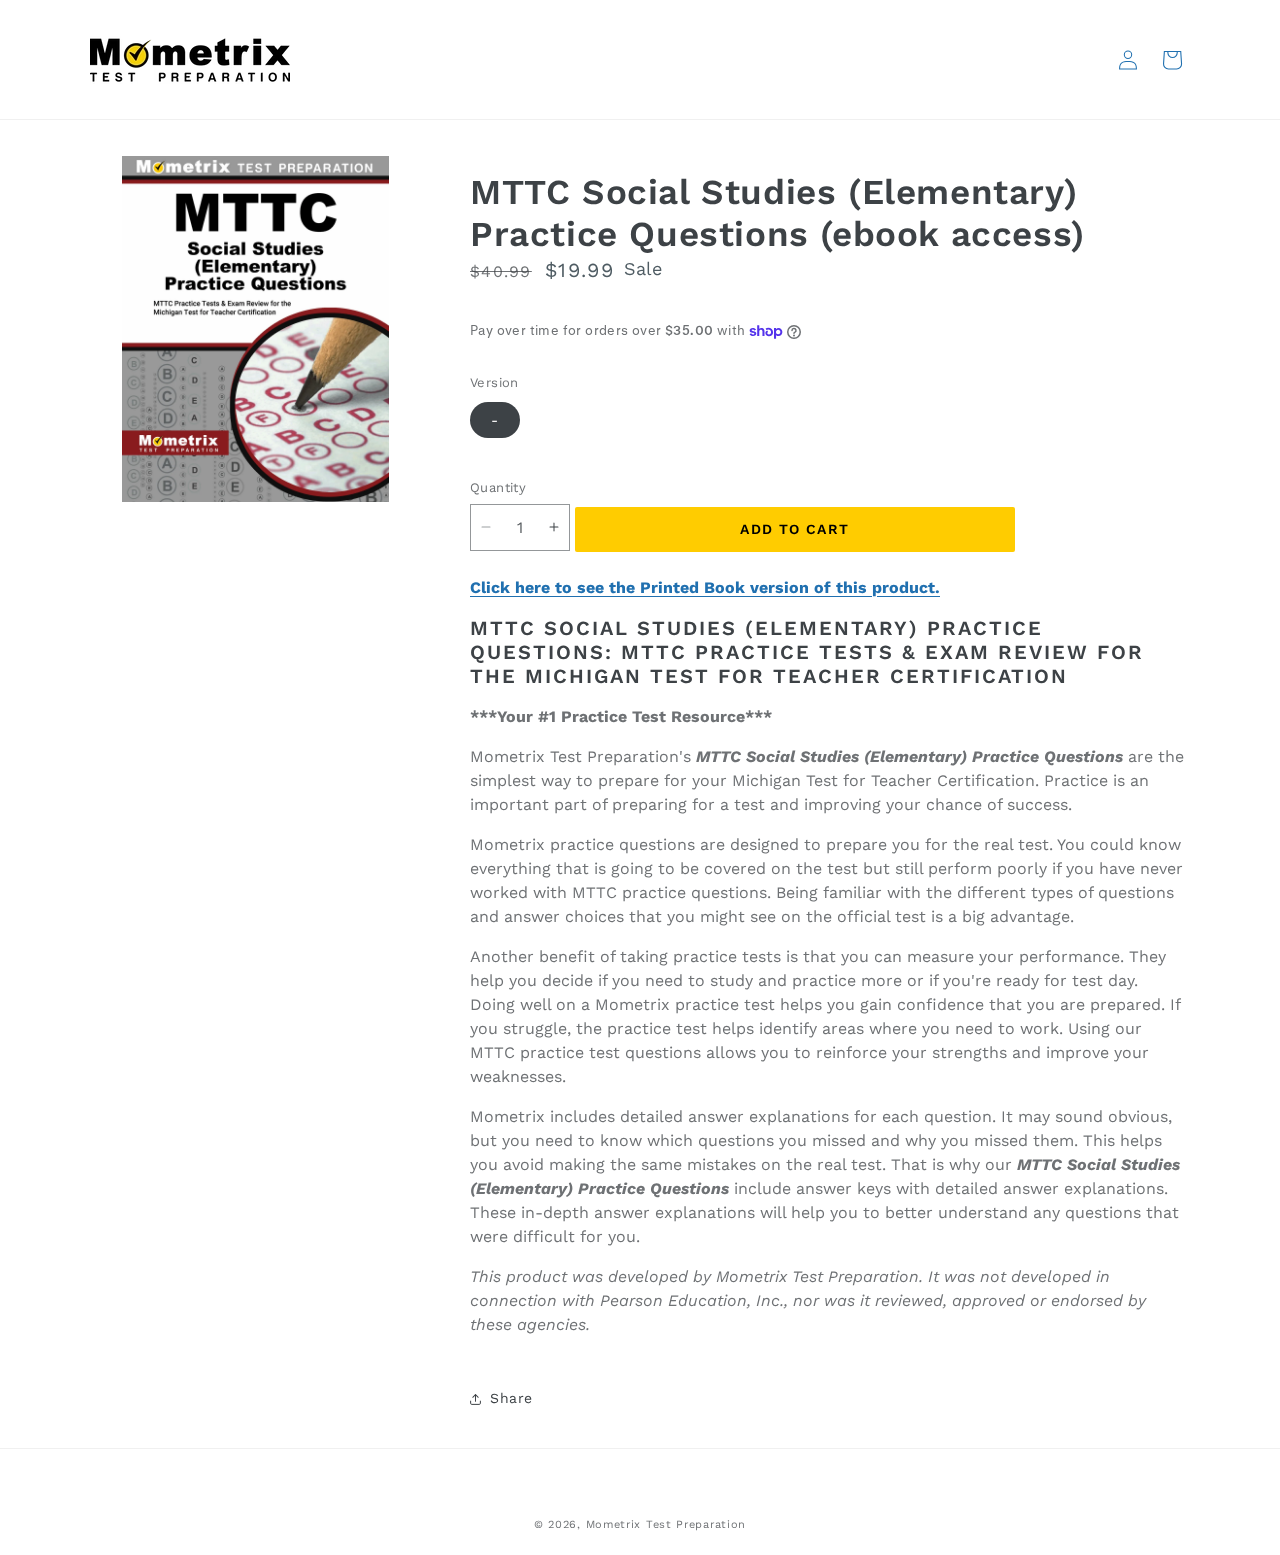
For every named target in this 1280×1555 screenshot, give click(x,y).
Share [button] (511, 1398)
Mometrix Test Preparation (666, 1524)
